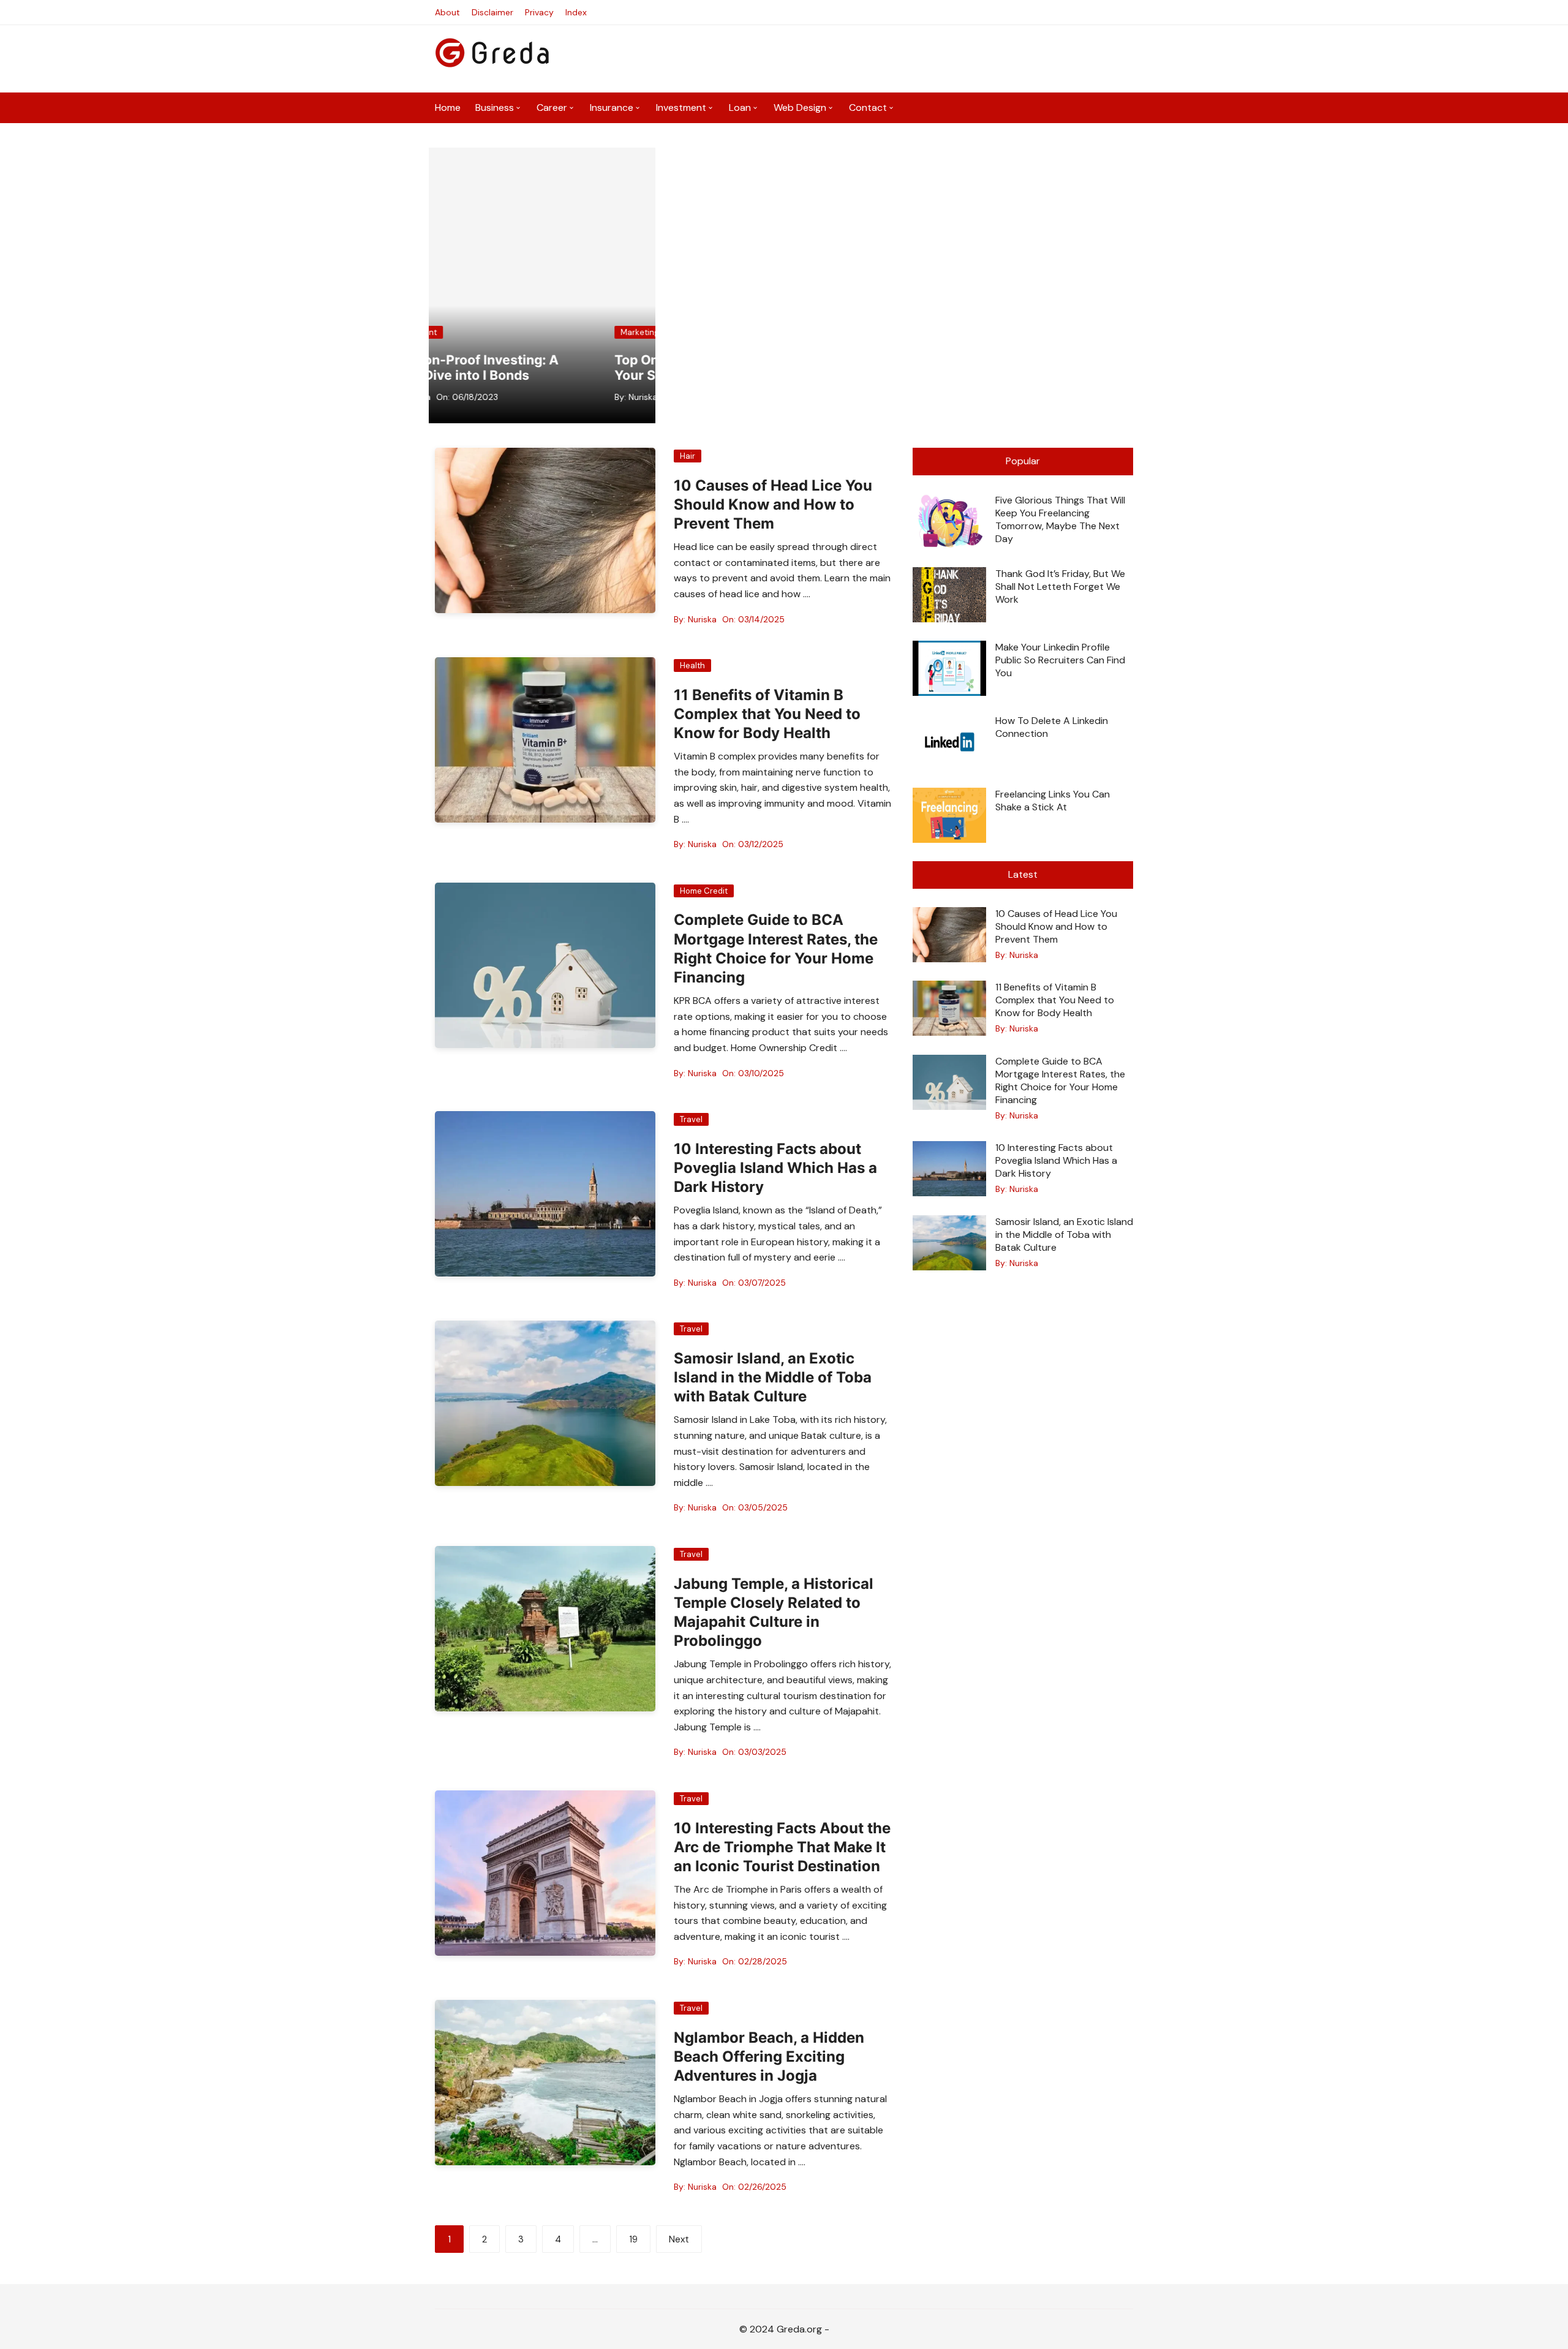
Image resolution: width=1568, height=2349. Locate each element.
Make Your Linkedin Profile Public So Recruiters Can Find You (1060, 660)
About (447, 12)
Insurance (612, 107)
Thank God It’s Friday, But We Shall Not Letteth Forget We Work (1060, 586)
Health (692, 665)
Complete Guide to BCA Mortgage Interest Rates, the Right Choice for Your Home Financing (1060, 1080)
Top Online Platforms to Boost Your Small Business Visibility (541, 368)
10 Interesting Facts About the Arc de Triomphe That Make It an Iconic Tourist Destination (782, 1847)
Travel (691, 1119)
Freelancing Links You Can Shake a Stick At (1053, 801)
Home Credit (704, 891)
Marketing (473, 332)
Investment (681, 107)
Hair (688, 456)
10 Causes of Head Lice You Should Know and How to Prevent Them (773, 504)
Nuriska (476, 397)
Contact (868, 107)
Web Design (800, 107)
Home (448, 107)
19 (633, 2239)
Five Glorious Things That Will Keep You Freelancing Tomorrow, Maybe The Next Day (1060, 519)
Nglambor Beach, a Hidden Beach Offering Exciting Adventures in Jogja (769, 2057)
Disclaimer (492, 12)
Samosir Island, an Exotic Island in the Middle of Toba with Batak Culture (773, 1377)
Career (552, 107)
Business (495, 107)
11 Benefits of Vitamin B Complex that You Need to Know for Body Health (767, 714)
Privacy (539, 12)
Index (576, 12)
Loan (740, 107)
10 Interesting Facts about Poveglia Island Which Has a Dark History (775, 1168)
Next (679, 2239)
